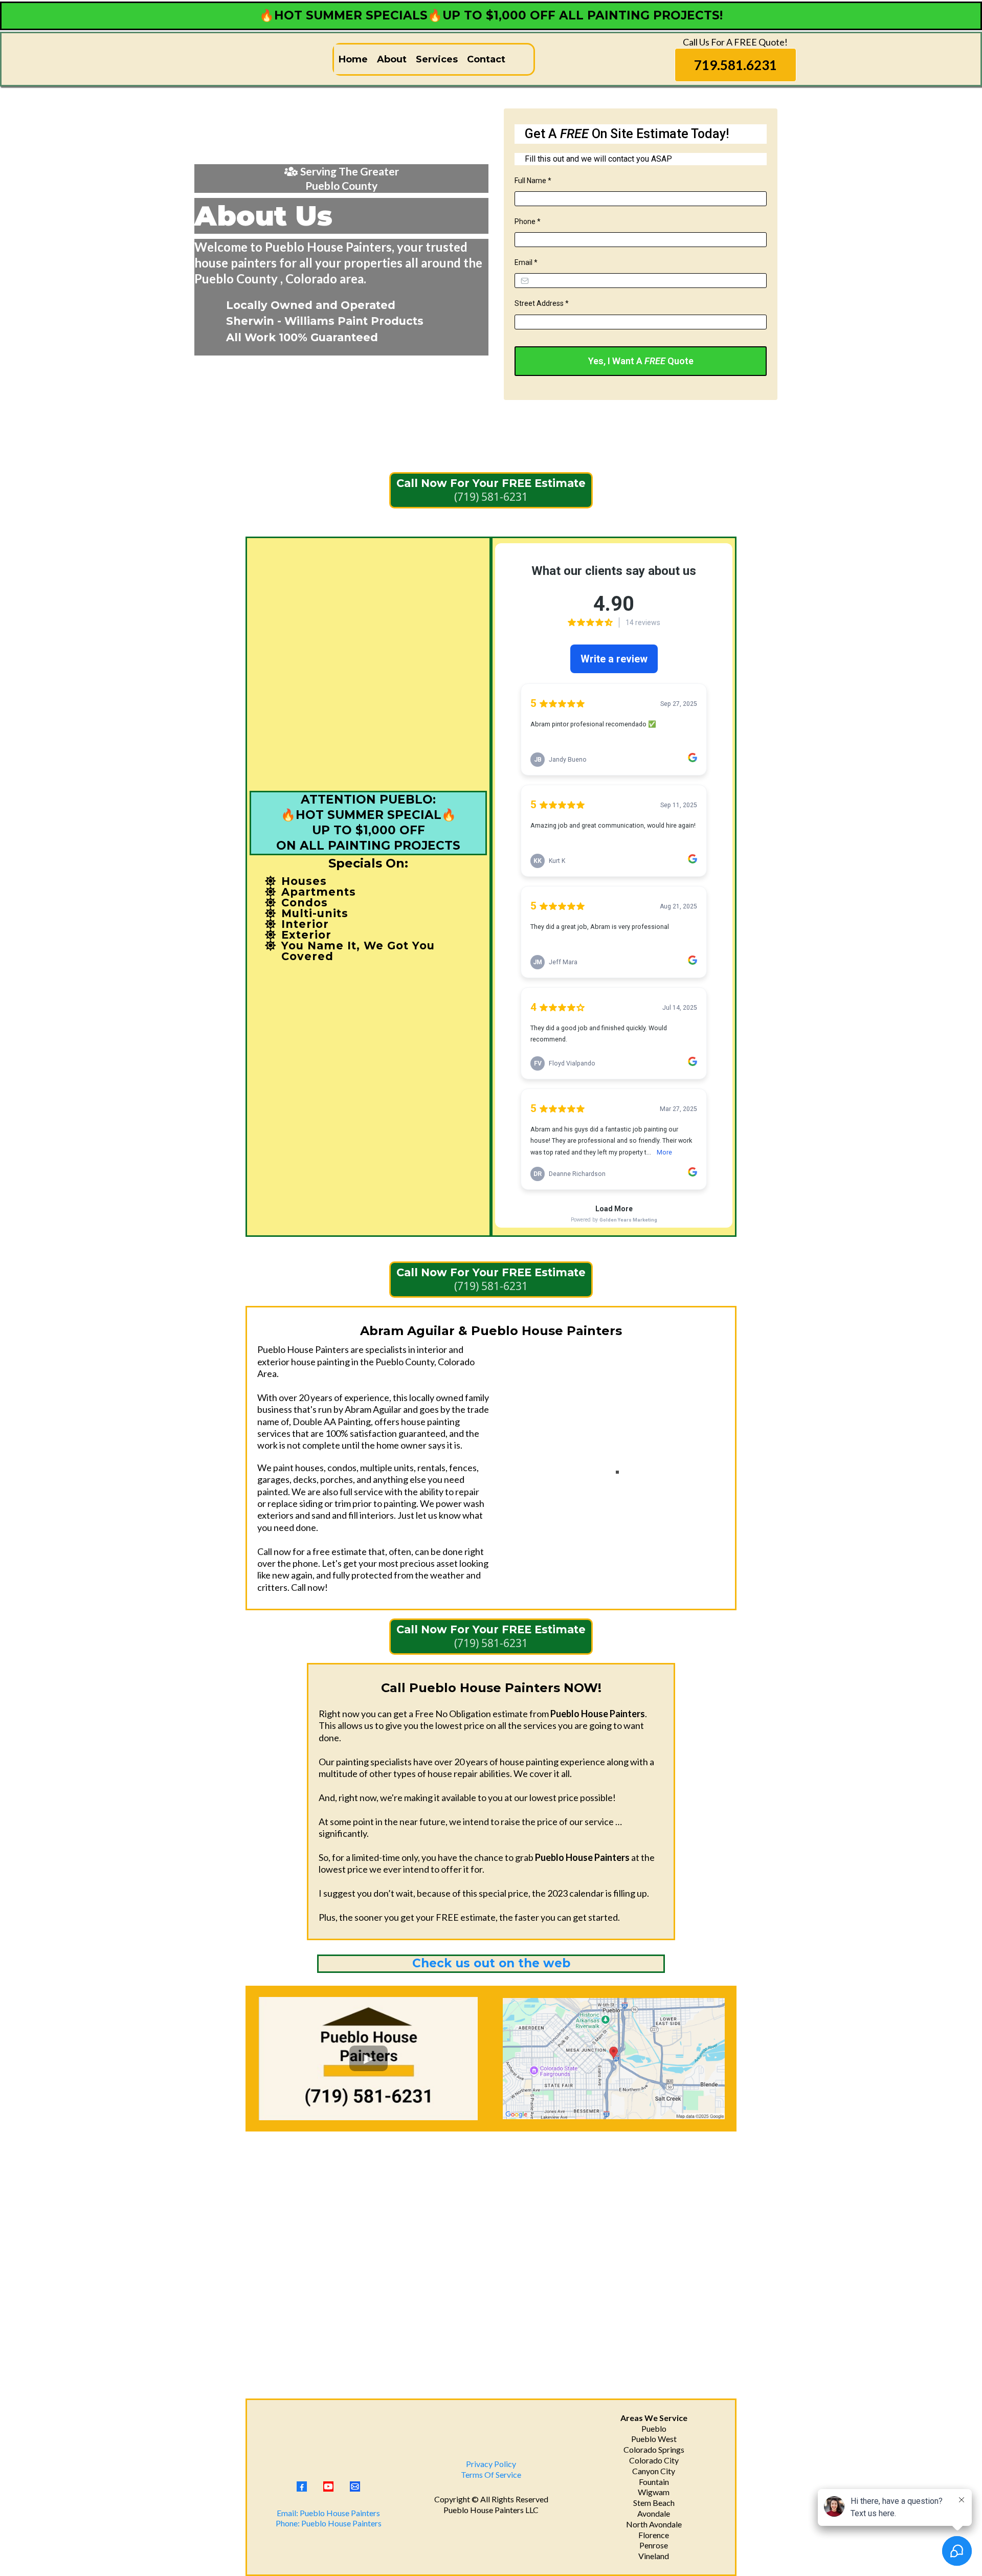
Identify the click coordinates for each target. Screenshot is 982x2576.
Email (526, 262)
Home (353, 59)
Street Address (542, 303)
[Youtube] (328, 2486)
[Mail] (355, 2486)
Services (437, 59)
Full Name (533, 181)
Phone (528, 221)
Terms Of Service (491, 2474)
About (392, 59)
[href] (614, 2058)
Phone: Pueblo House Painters (329, 2523)
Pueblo (654, 2428)
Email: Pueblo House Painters (328, 2513)
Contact (486, 59)
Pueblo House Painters (484, 2510)
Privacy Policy (491, 2464)
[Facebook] (302, 2486)
